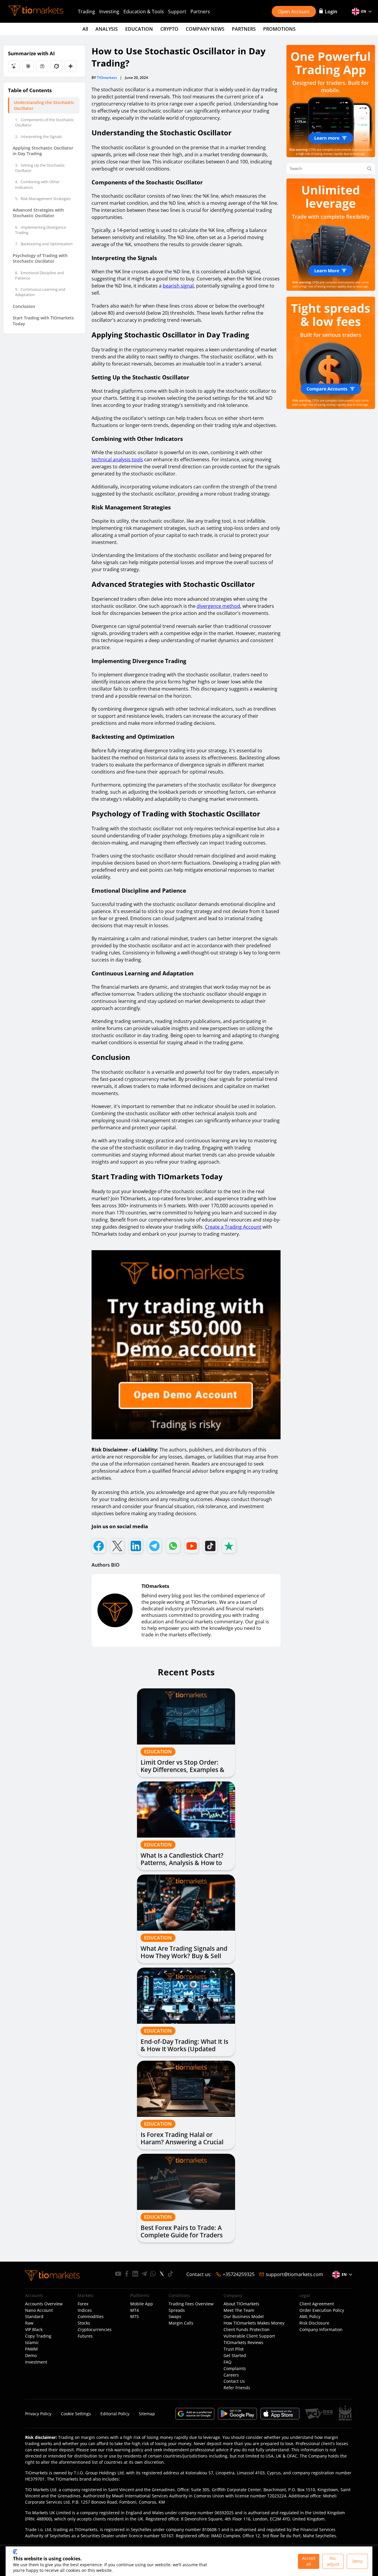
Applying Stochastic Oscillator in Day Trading (43, 151)
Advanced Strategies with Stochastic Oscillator (38, 213)
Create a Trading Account (233, 1227)
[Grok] (56, 66)
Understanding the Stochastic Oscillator (44, 105)
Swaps (175, 2317)
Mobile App (142, 2304)
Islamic (32, 2343)
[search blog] (369, 169)
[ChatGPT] (14, 66)
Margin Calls (181, 2323)
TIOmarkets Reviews (243, 2343)
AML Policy (310, 2317)
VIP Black (34, 2330)
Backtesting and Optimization (44, 244)
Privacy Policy (38, 2414)
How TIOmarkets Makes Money (254, 2323)
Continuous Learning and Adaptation (40, 292)
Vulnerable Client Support (249, 2336)
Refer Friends (237, 2388)
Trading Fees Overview (191, 2304)
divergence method (218, 606)
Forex (83, 2304)
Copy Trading (38, 2336)
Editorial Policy (115, 2414)
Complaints (235, 2369)
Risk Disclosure (314, 2323)
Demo (31, 2356)
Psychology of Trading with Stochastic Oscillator (40, 258)
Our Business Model (244, 2317)
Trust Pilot (234, 2349)
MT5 (135, 2317)
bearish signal (178, 286)
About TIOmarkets (241, 2304)
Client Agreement (317, 2304)
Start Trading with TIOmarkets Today (43, 321)
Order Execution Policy (322, 2310)
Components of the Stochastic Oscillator (44, 122)
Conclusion (24, 306)
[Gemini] (71, 66)
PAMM (31, 2349)
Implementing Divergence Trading (40, 230)
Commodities (91, 2317)
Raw (29, 2323)
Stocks (84, 2323)
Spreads (177, 2310)
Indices (85, 2310)
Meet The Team (239, 2310)
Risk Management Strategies (43, 199)
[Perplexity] (42, 66)
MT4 (135, 2310)
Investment (36, 2362)
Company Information (321, 2330)
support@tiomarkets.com (294, 2274)
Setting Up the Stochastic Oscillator (40, 168)
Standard (34, 2317)
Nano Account (39, 2310)
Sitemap (147, 2414)
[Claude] (28, 66)
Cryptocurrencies (95, 2330)
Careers (231, 2375)
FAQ (228, 2362)
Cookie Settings (76, 2414)
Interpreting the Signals (38, 137)
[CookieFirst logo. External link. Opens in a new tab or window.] (15, 2552)
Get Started (235, 2356)
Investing (109, 12)
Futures (85, 2336)
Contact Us (234, 2381)
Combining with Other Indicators (37, 184)
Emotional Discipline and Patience (39, 275)
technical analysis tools (117, 459)
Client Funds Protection (247, 2330)
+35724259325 (239, 2274)
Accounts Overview (44, 2304)
